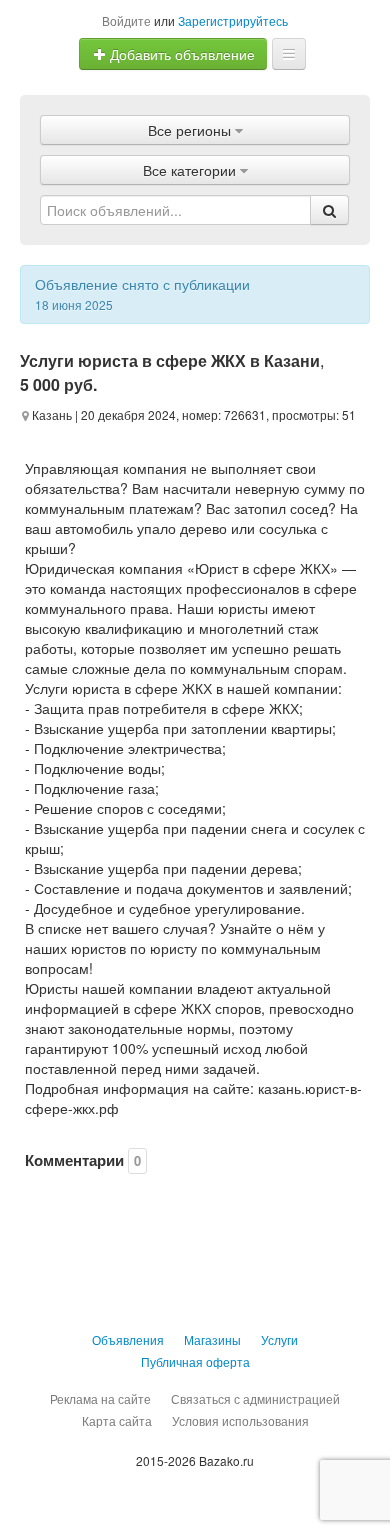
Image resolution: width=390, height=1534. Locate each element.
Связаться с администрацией (255, 1398)
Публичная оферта (195, 1361)
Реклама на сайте (100, 1398)
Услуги (279, 1339)
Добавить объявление (180, 54)
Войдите (126, 20)
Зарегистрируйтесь (233, 20)
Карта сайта (117, 1420)
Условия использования (240, 1420)
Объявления (128, 1339)
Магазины (212, 1339)
